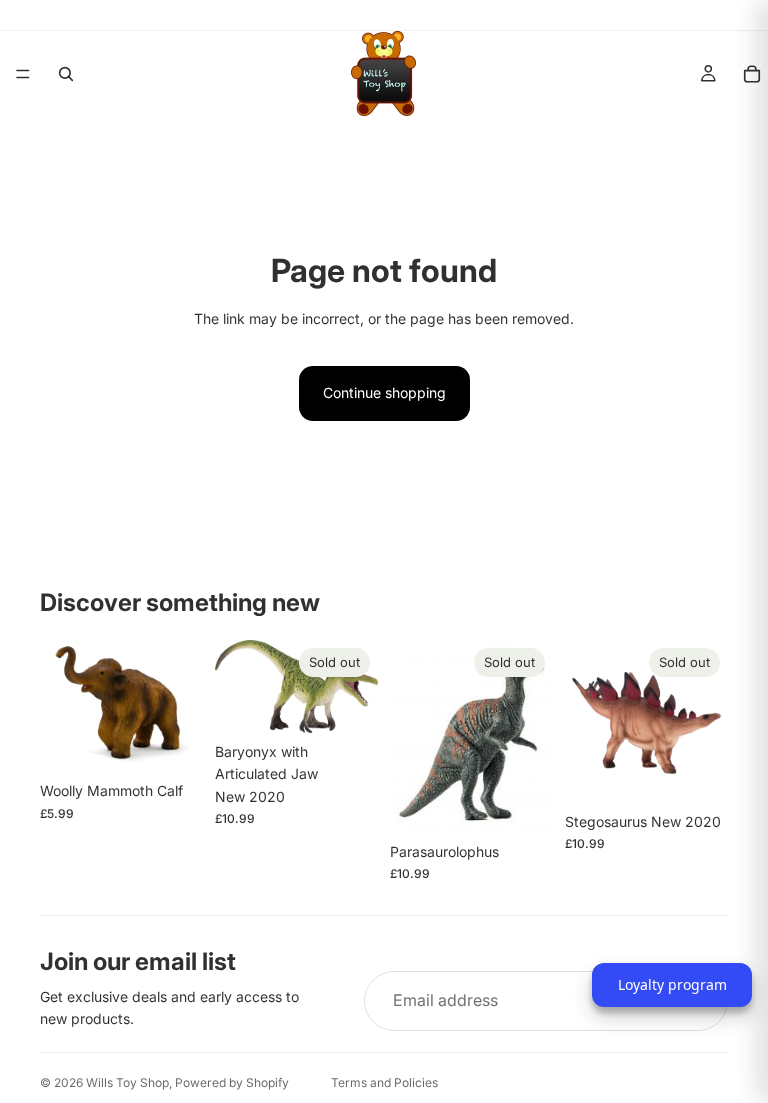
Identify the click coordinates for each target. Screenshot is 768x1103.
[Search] (66, 74)
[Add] (172, 741)
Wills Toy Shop (127, 1082)
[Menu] (23, 74)
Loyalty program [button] (672, 984)
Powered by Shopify (232, 1082)
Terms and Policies (384, 1082)
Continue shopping (384, 392)
